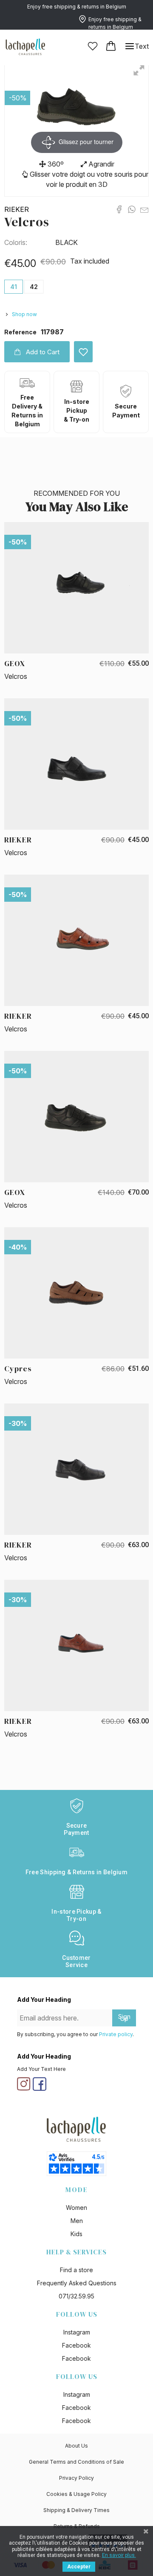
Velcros (27, 222)
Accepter (79, 2567)
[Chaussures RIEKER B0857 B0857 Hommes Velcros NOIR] (76, 1469)
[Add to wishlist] (83, 352)
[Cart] (111, 46)
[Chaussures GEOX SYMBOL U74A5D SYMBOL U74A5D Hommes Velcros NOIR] (76, 587)
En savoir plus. (119, 2555)
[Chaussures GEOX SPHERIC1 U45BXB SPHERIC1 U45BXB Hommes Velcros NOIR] (76, 1116)
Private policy (116, 2034)
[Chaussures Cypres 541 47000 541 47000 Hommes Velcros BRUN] (76, 1292)
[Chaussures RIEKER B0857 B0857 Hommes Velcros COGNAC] (76, 1645)
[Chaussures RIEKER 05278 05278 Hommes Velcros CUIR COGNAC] (76, 940)
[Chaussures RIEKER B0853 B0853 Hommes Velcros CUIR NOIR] (76, 764)
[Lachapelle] (25, 46)
